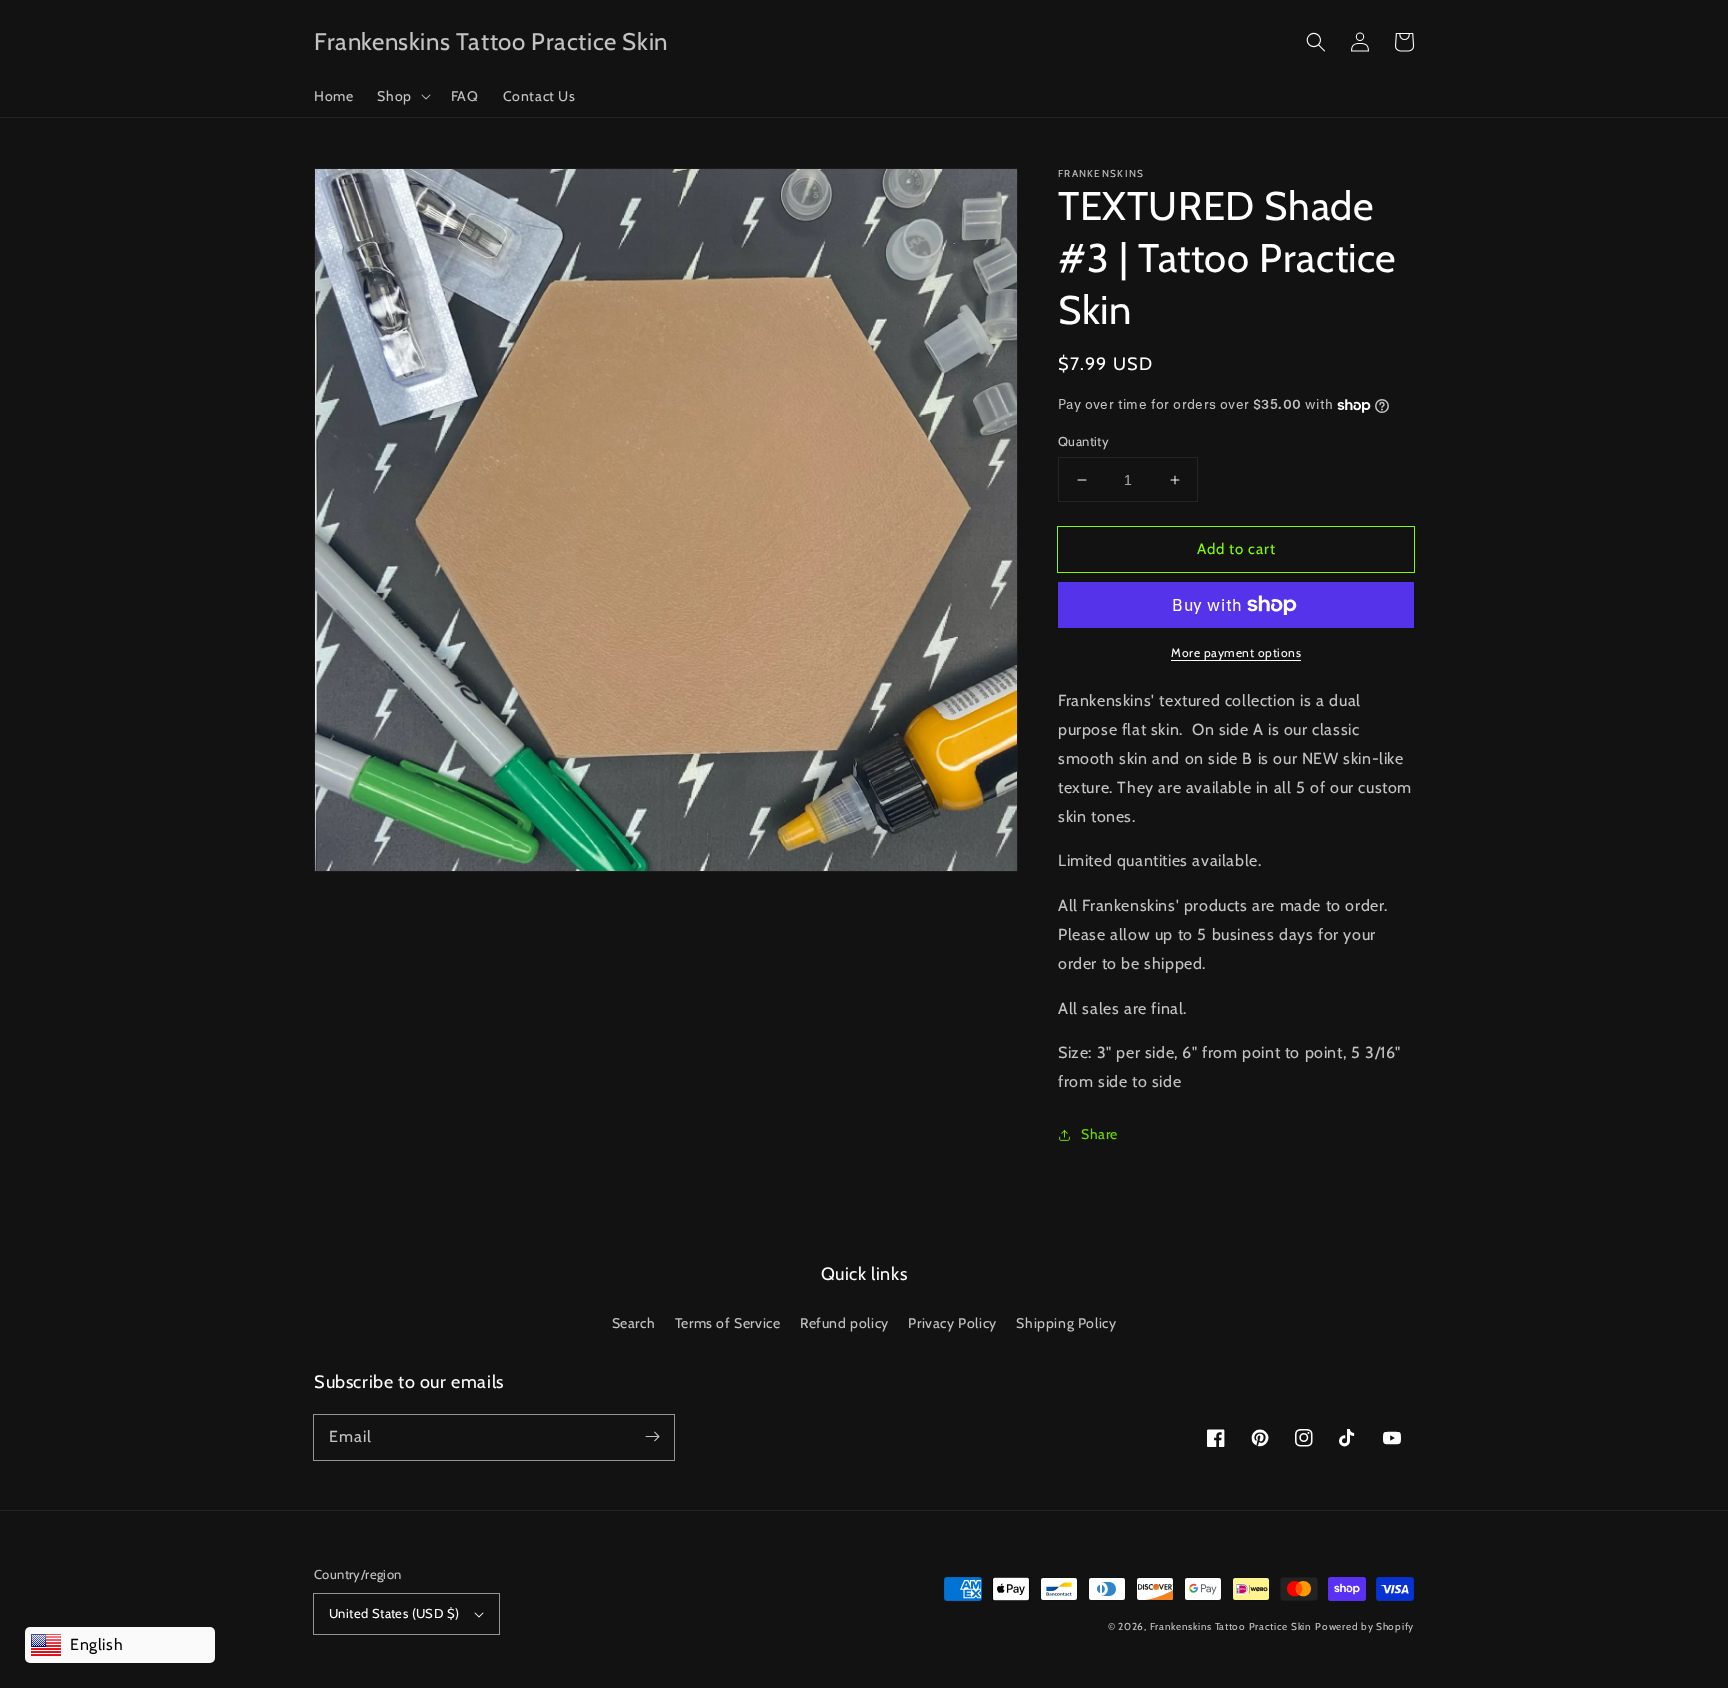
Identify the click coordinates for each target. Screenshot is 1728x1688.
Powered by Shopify (1364, 1626)
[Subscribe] (652, 1437)
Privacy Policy (952, 1323)
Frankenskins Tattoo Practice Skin (1231, 1626)
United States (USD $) (394, 1613)
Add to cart (1236, 549)
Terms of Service (728, 1323)
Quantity (1083, 441)
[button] (1316, 42)
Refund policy (844, 1323)
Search (634, 1323)
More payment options (1236, 652)
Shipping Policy (1066, 1323)
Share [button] (1099, 1134)
